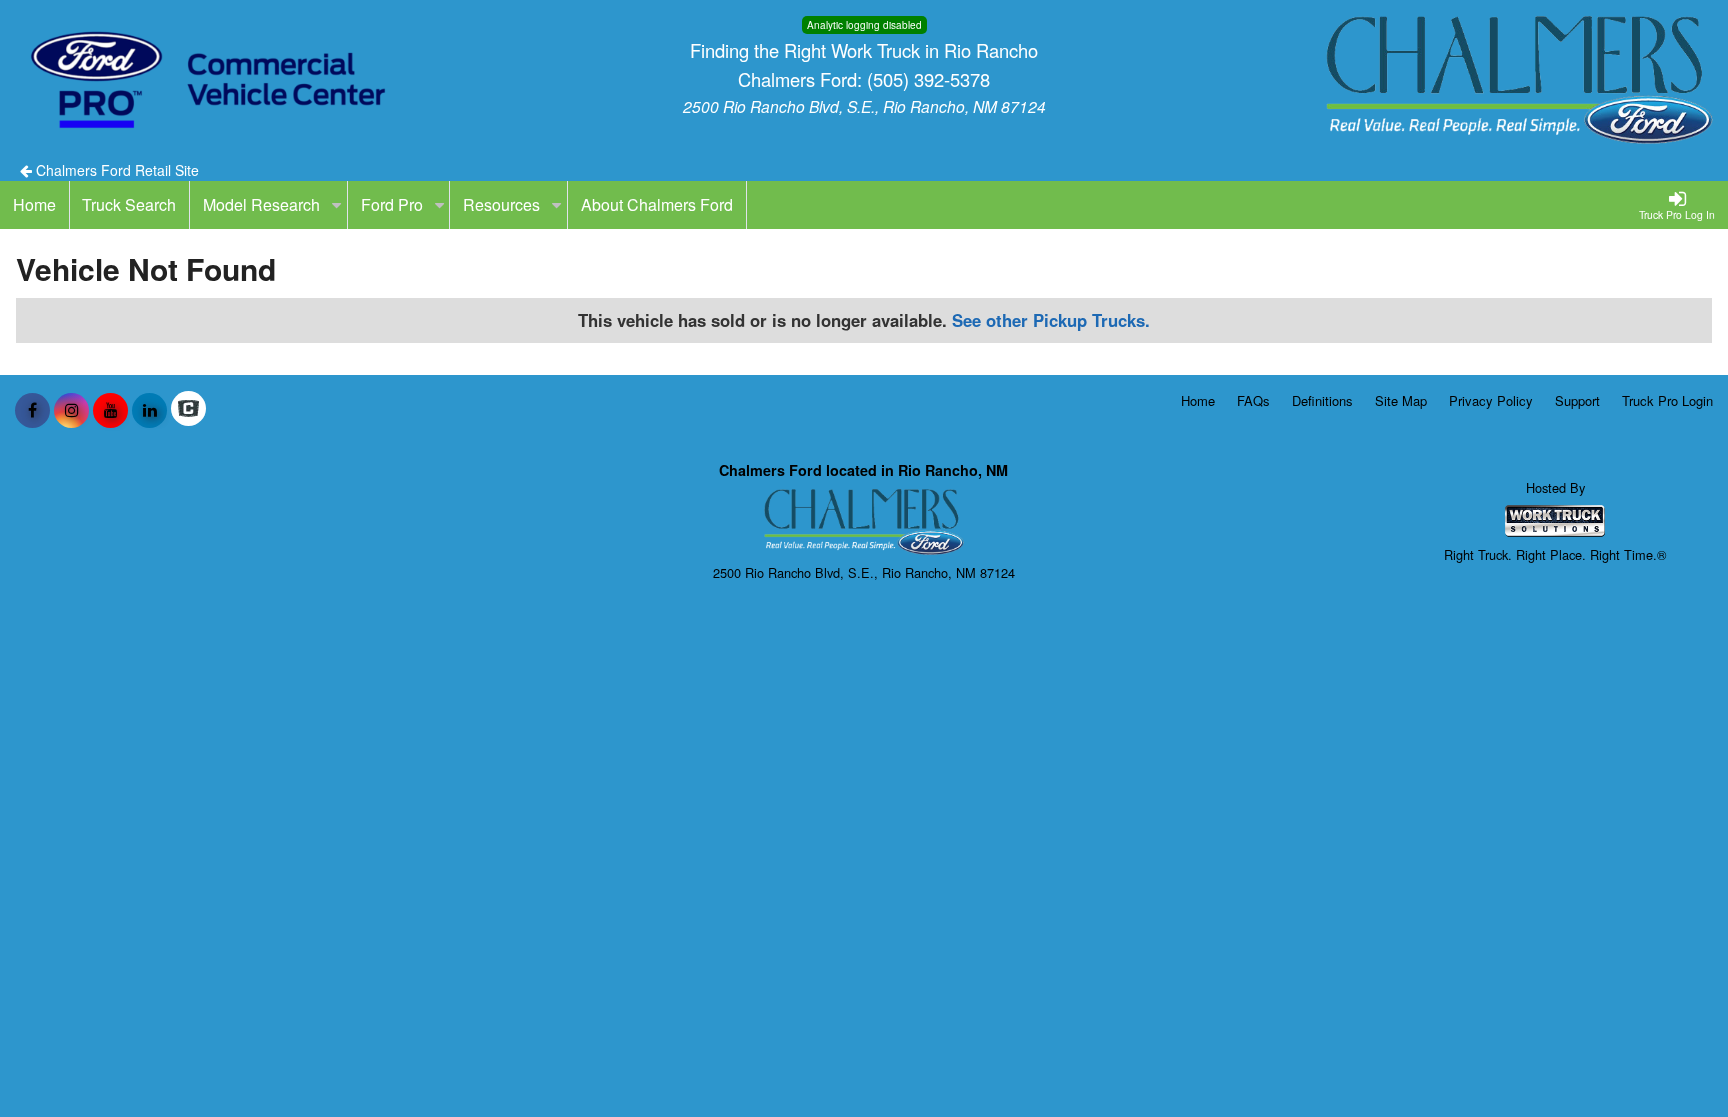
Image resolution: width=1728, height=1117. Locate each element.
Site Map (1401, 400)
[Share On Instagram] (71, 410)
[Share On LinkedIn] (149, 410)
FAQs (1253, 400)
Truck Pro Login (1667, 400)
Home (1198, 400)
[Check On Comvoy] (188, 410)
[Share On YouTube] (110, 410)
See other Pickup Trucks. (1051, 320)
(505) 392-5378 (928, 79)
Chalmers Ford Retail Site (115, 170)
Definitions (1322, 400)
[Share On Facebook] (32, 410)
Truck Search (129, 204)
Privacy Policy (1491, 400)
